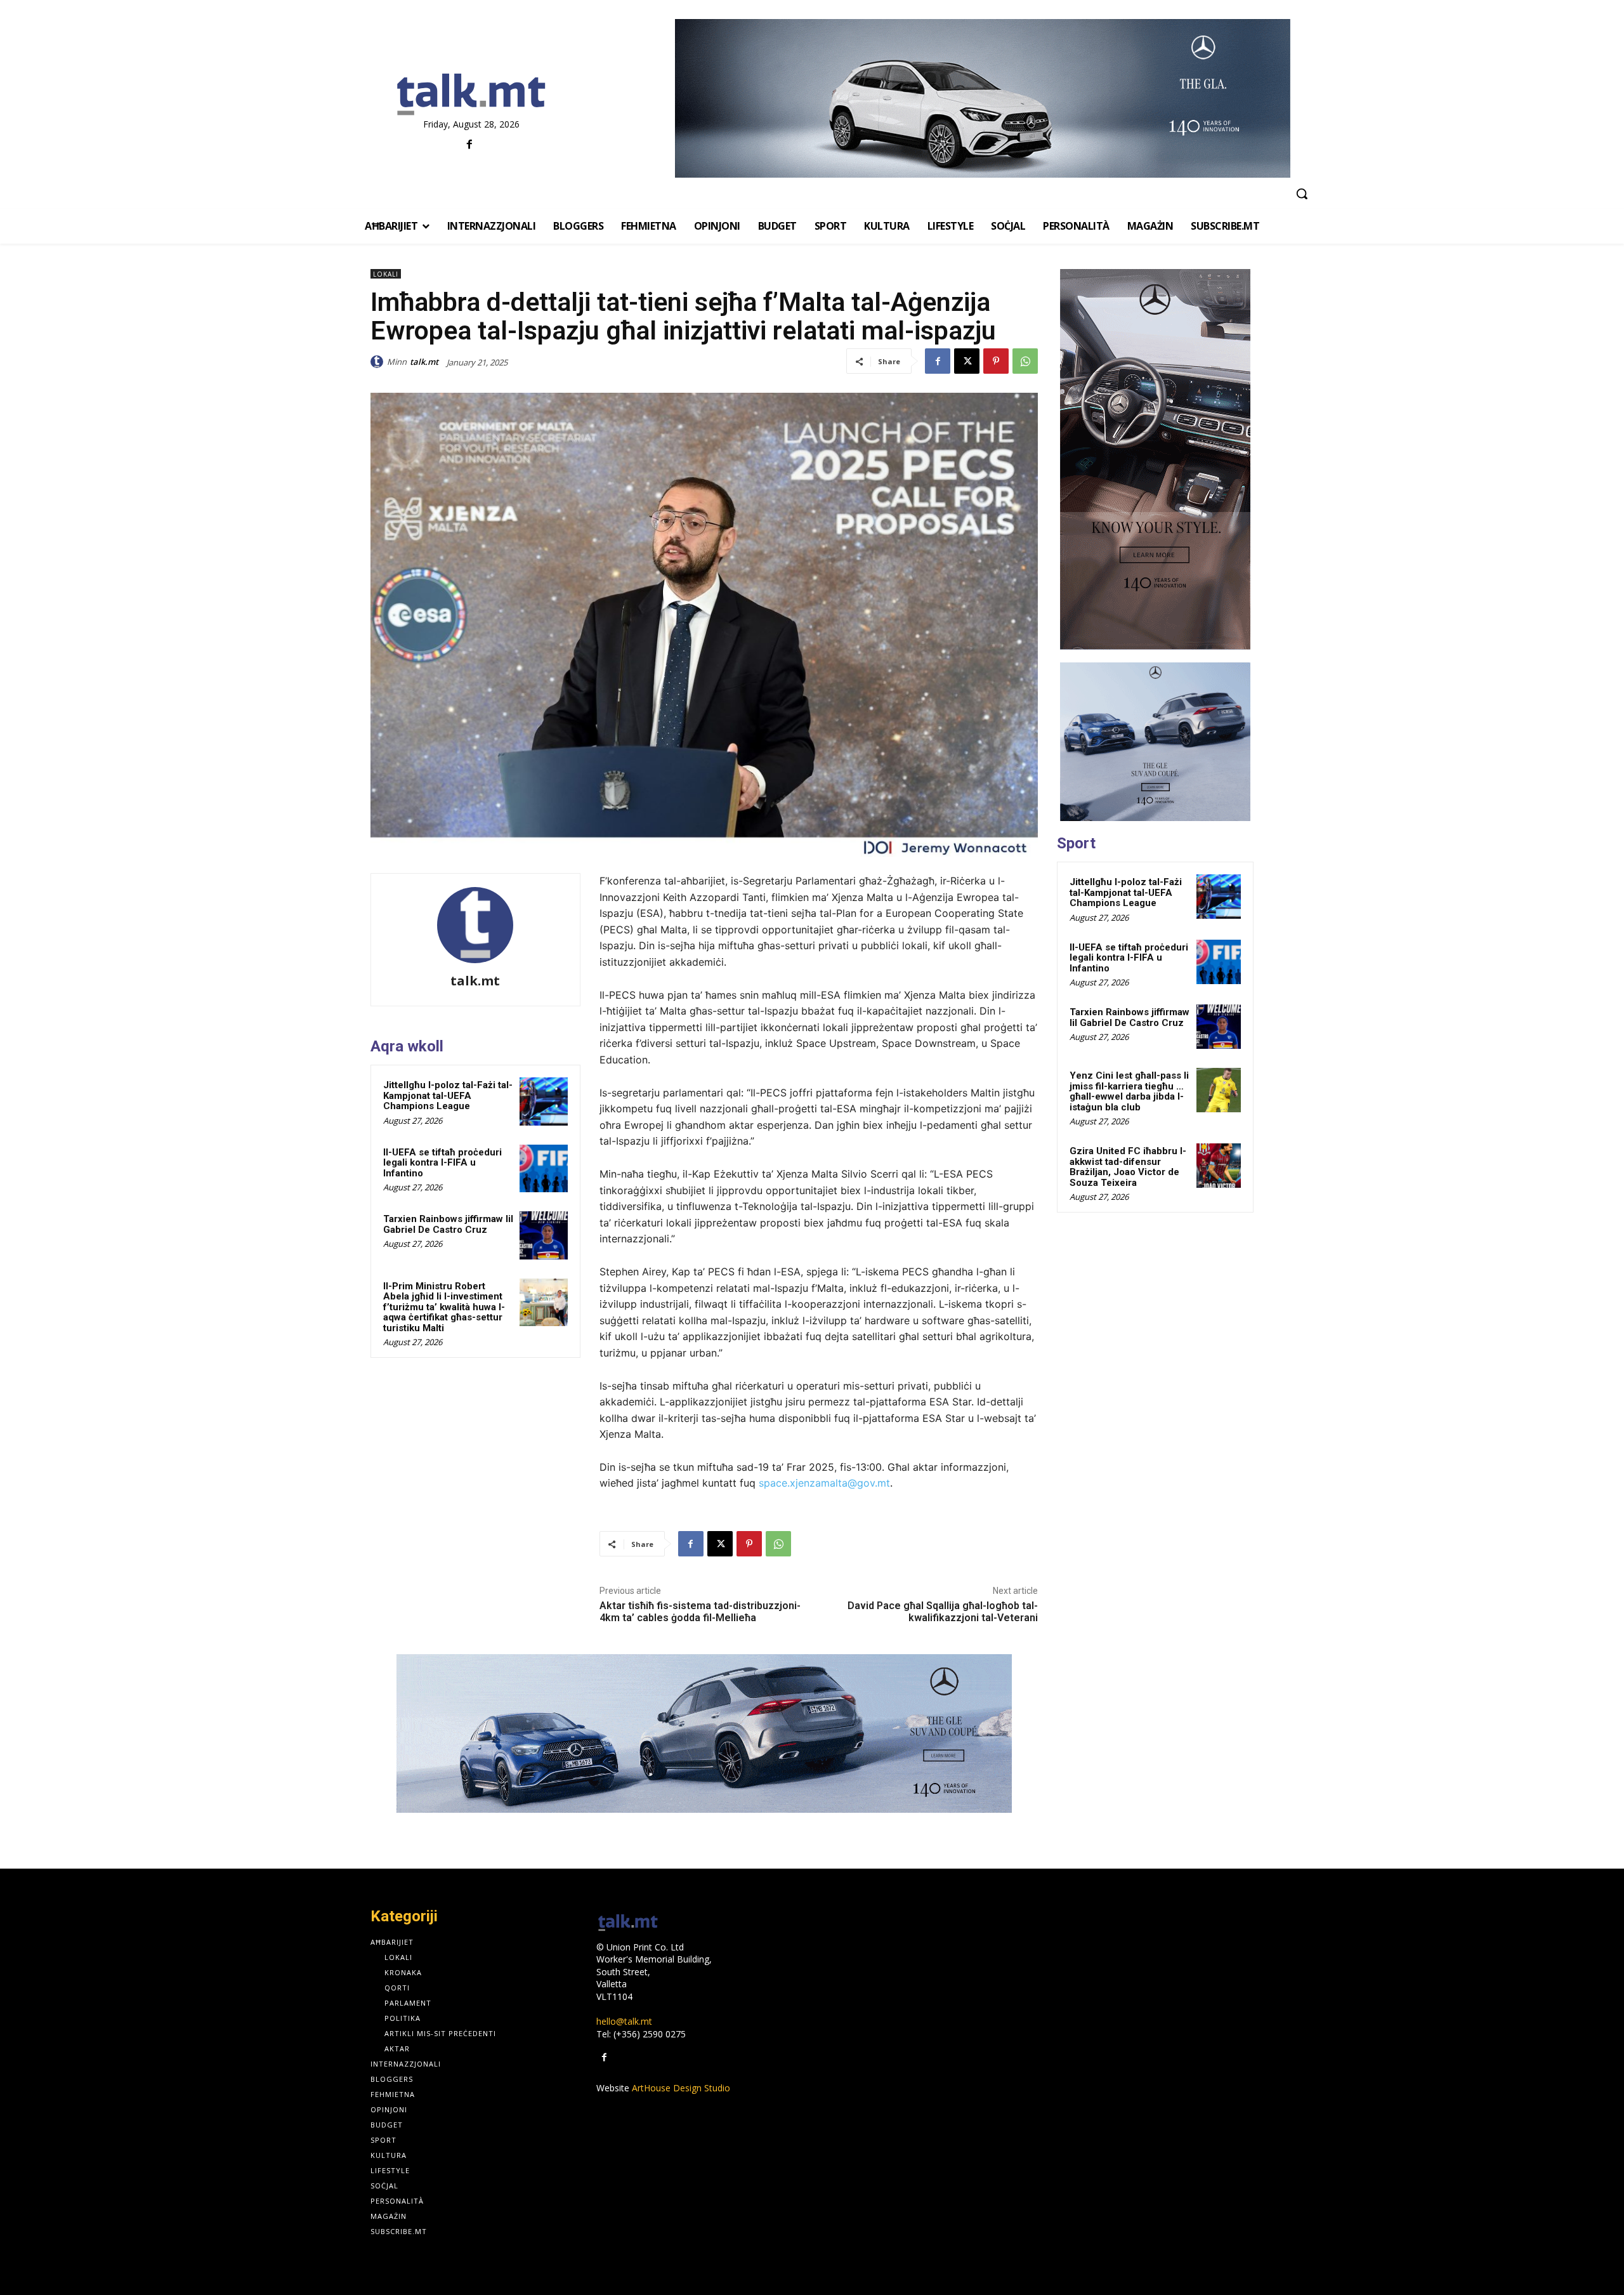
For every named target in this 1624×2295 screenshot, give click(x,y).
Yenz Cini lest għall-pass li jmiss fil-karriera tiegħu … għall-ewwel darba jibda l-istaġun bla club (1129, 1091)
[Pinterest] (996, 361)
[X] (967, 361)
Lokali (386, 274)
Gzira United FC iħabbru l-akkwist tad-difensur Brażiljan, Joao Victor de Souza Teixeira (1128, 1167)
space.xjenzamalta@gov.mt (824, 1483)
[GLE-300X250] (1155, 742)
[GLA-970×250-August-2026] (982, 98)
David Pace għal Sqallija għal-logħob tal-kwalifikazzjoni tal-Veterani (943, 1612)
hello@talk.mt (624, 2021)
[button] (1302, 194)
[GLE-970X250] (704, 1733)
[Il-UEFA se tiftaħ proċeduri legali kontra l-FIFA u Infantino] (544, 1169)
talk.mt (424, 362)
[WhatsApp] (1025, 361)
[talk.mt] (379, 362)
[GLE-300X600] (1155, 459)
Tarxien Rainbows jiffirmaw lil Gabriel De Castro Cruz (448, 1224)
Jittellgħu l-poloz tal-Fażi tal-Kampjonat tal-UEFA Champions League (448, 1095)
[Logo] (471, 95)
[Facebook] (470, 145)
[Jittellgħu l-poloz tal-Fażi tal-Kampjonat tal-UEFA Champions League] (544, 1101)
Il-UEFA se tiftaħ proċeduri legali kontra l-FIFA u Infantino (442, 1163)
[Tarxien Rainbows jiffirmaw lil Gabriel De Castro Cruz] (544, 1235)
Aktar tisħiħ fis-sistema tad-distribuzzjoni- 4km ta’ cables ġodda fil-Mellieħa (700, 1612)
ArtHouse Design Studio (681, 2088)
